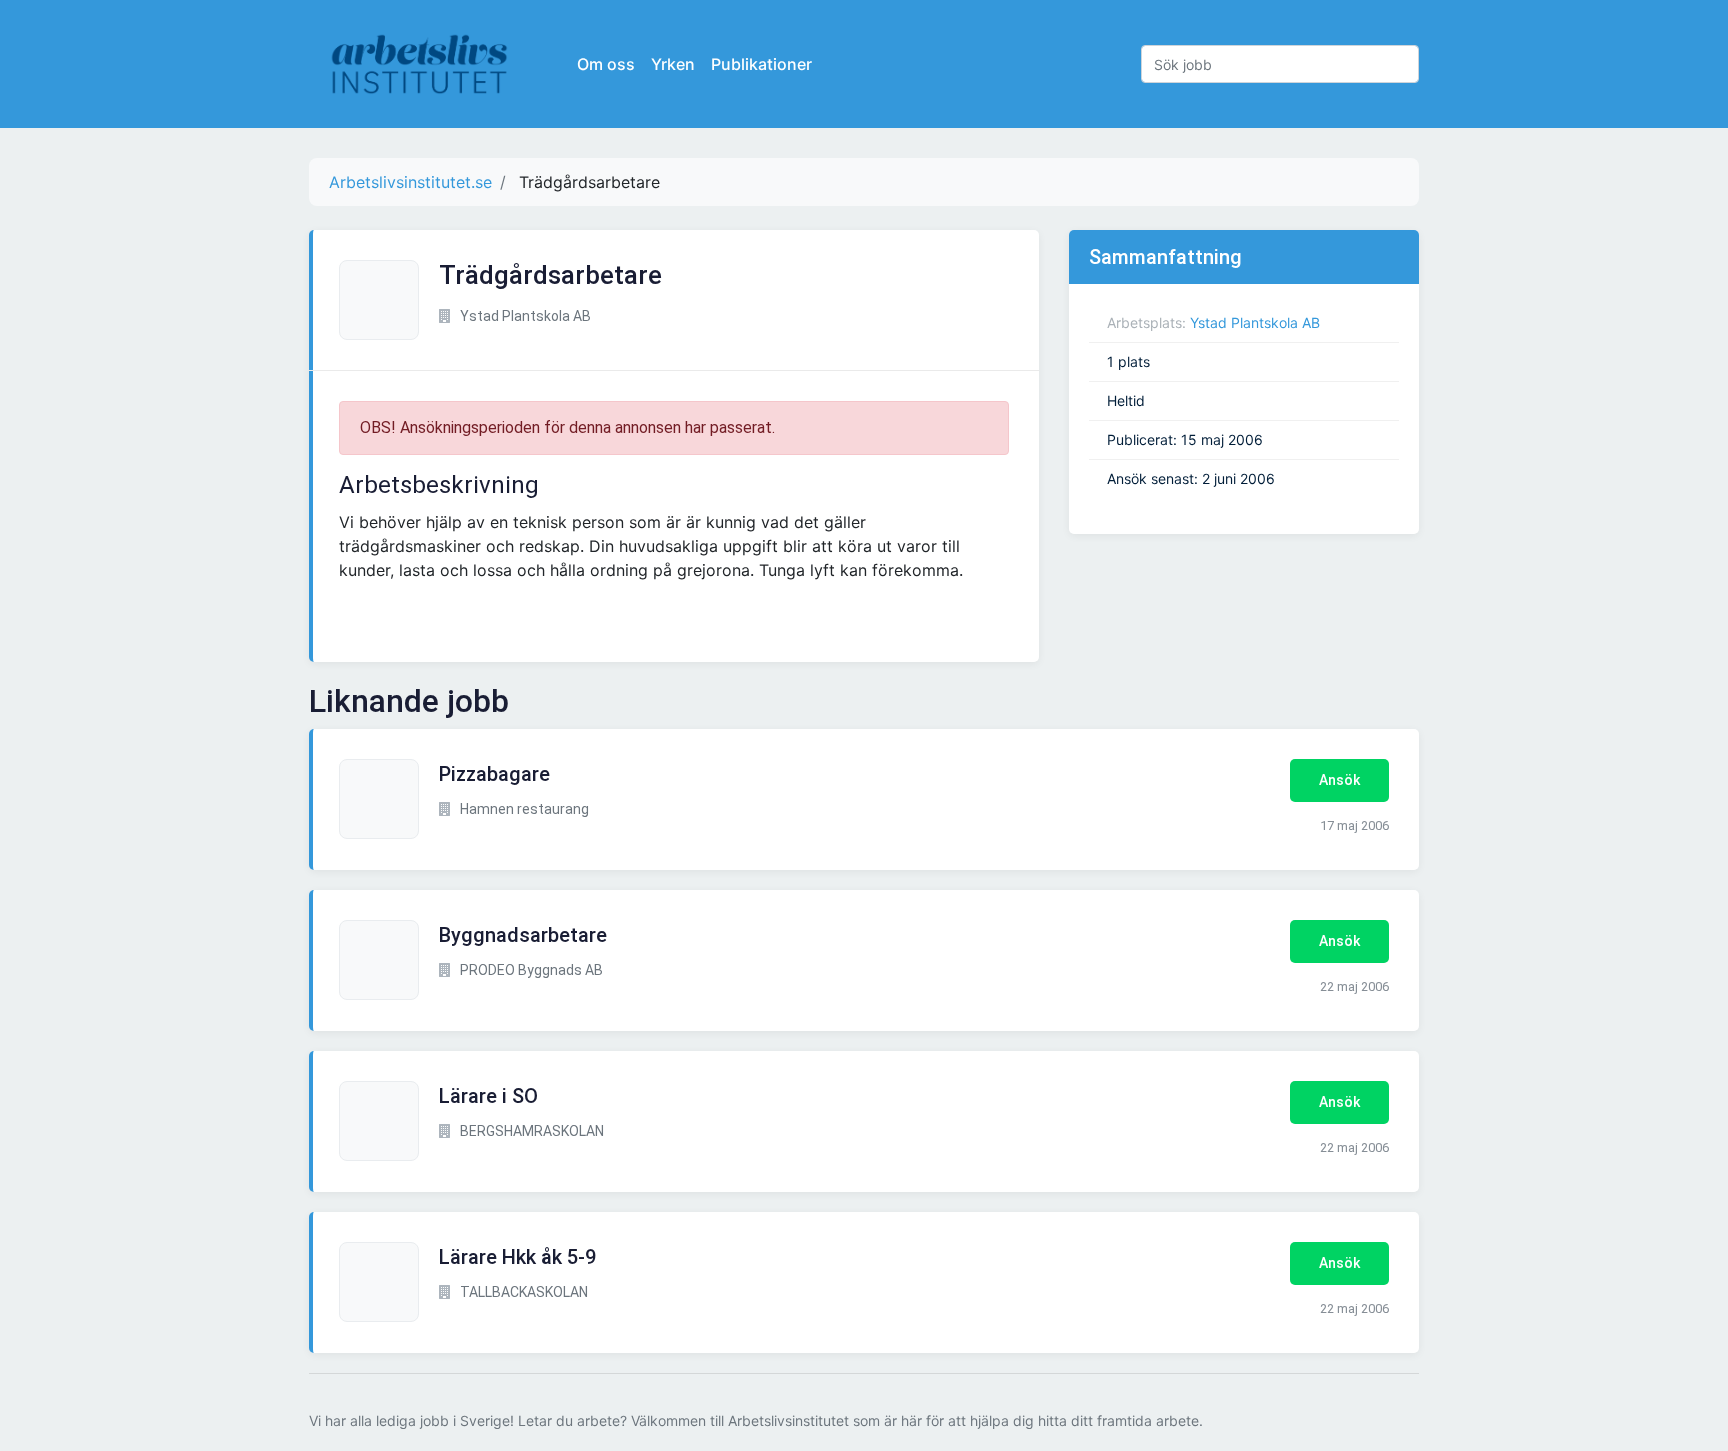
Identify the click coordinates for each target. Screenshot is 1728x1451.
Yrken (673, 64)
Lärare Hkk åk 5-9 (517, 1257)
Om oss (606, 64)
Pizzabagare (494, 774)
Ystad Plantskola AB (1255, 322)
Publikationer (761, 64)
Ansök (1339, 780)
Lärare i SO (488, 1096)
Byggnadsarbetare (523, 935)
